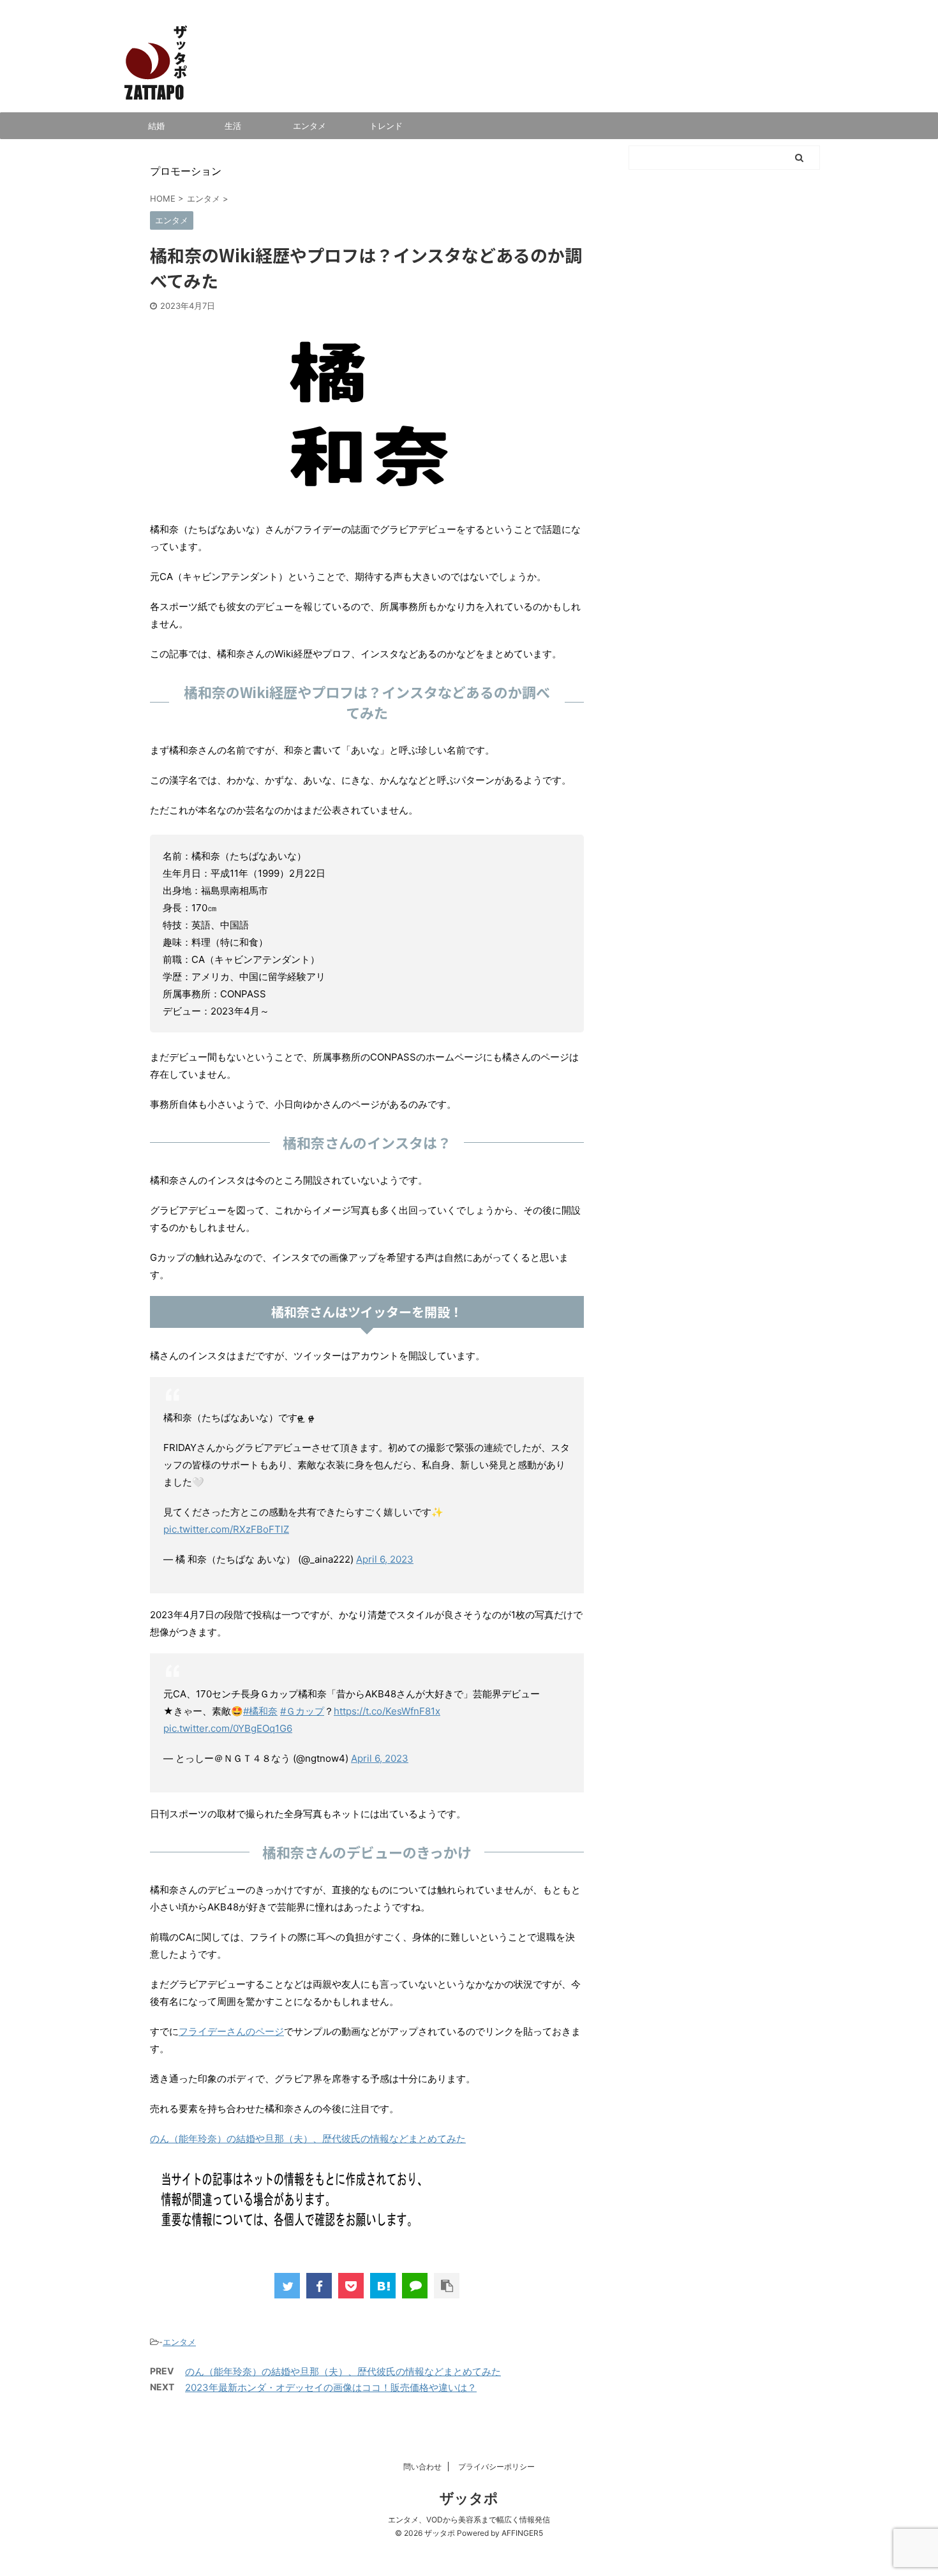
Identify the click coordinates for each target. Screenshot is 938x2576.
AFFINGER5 (522, 2533)
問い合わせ (422, 2467)
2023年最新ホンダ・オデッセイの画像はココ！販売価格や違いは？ (331, 2387)
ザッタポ (469, 2498)
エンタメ (309, 126)
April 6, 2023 (385, 1559)
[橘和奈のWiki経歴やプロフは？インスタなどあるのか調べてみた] (383, 2286)
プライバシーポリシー (496, 2467)
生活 (233, 126)
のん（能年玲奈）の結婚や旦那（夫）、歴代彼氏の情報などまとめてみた (308, 2139)
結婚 (156, 126)
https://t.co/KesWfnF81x (387, 1711)
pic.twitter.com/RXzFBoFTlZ (226, 1529)
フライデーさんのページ (231, 2031)
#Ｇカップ (302, 1711)
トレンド (386, 126)
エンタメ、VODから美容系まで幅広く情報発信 (469, 2520)
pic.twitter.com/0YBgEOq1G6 (228, 1728)
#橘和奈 (260, 1711)
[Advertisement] (724, 660)
